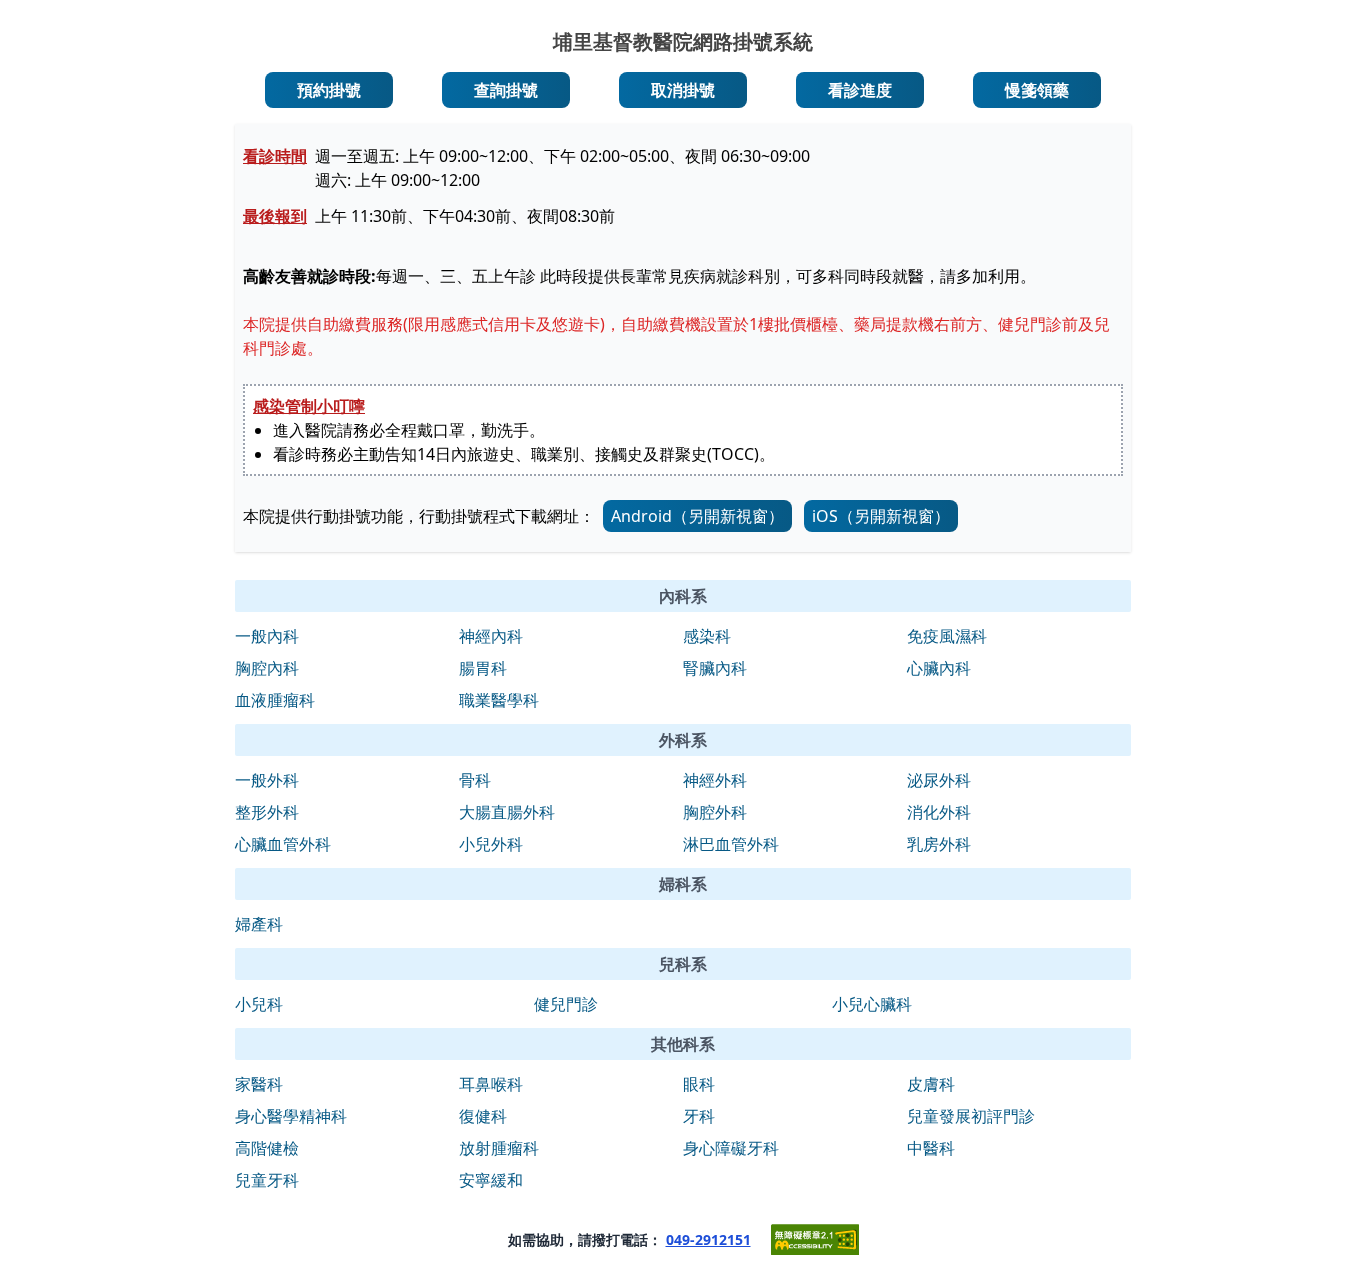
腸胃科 (483, 668)
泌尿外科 (939, 780)
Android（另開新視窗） (697, 516)
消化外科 (939, 812)
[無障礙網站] (815, 1239)
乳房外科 (939, 844)
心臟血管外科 (283, 844)
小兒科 (259, 1004)
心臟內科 (939, 668)
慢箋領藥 (1037, 90)
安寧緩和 (491, 1180)
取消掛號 (683, 90)
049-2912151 (708, 1239)
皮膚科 (931, 1084)
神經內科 (491, 636)
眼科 (699, 1084)
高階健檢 (267, 1148)
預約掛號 (329, 90)
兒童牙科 (267, 1180)
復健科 (483, 1116)
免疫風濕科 (947, 636)
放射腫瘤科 (499, 1148)
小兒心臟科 (872, 1004)
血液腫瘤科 (275, 700)
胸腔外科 (715, 812)
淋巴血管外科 (731, 844)
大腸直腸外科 (507, 812)
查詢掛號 (506, 90)
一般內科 (267, 636)
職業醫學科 (499, 700)
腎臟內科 (715, 668)
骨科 (475, 780)
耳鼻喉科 (491, 1084)
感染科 (707, 636)
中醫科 (931, 1148)
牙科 (699, 1116)
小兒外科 (491, 844)
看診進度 (860, 90)
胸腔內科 (267, 668)
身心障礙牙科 (731, 1148)
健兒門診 (566, 1004)
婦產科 (259, 924)
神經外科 (715, 780)
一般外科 (267, 780)
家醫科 (259, 1084)
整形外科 (267, 812)
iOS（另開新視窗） (881, 516)
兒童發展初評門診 (971, 1116)
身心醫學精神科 (291, 1116)
